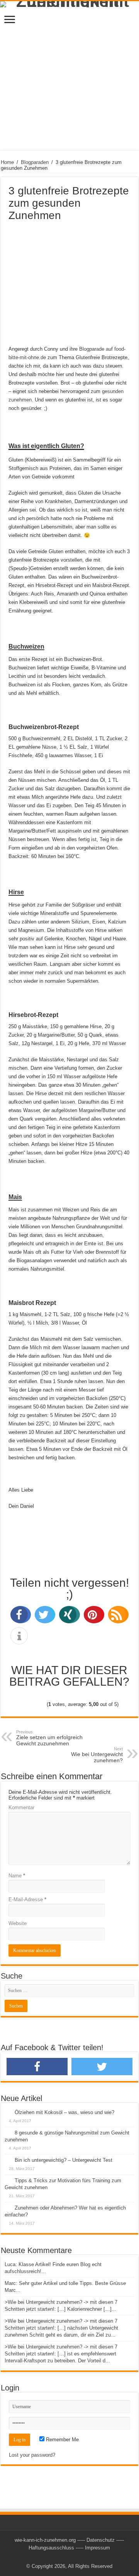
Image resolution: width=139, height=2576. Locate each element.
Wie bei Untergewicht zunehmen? (97, 1755)
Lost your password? (32, 2455)
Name (17, 1876)
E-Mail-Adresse (27, 1899)
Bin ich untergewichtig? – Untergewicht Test (64, 2160)
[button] (19, 1615)
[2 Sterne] (55, 1696)
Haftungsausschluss (51, 2548)
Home (7, 162)
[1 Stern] (32, 1696)
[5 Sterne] (33, 1705)
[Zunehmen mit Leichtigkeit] (69, 4)
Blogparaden (35, 162)
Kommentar (21, 1807)
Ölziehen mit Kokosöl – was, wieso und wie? (64, 2112)
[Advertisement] (69, 80)
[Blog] (69, 2485)
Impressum (97, 2548)
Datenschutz (101, 2540)
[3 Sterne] (81, 1696)
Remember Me (62, 2440)
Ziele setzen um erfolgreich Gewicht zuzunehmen (49, 1738)
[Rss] (69, 2557)
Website (18, 1923)
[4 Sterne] (106, 1696)
